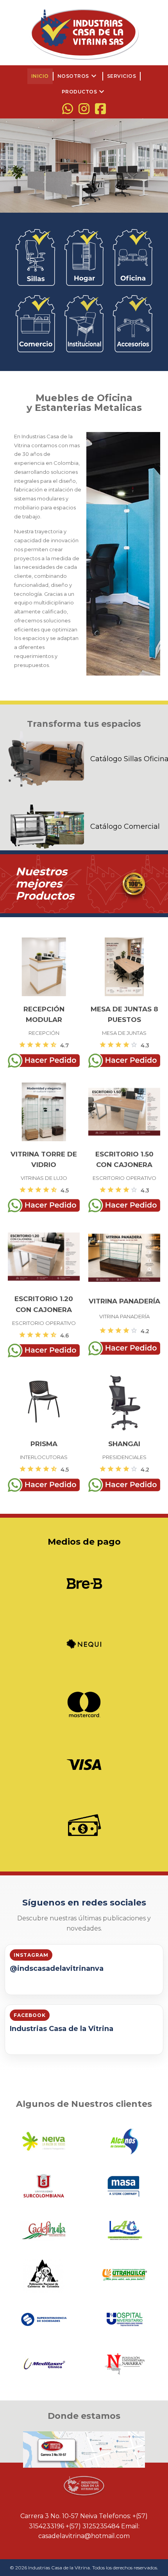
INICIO (40, 76)
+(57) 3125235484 (93, 2526)
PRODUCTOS (84, 92)
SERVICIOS (122, 76)
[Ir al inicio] (84, 33)
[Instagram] (84, 109)
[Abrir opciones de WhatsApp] (68, 109)
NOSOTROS (78, 76)
